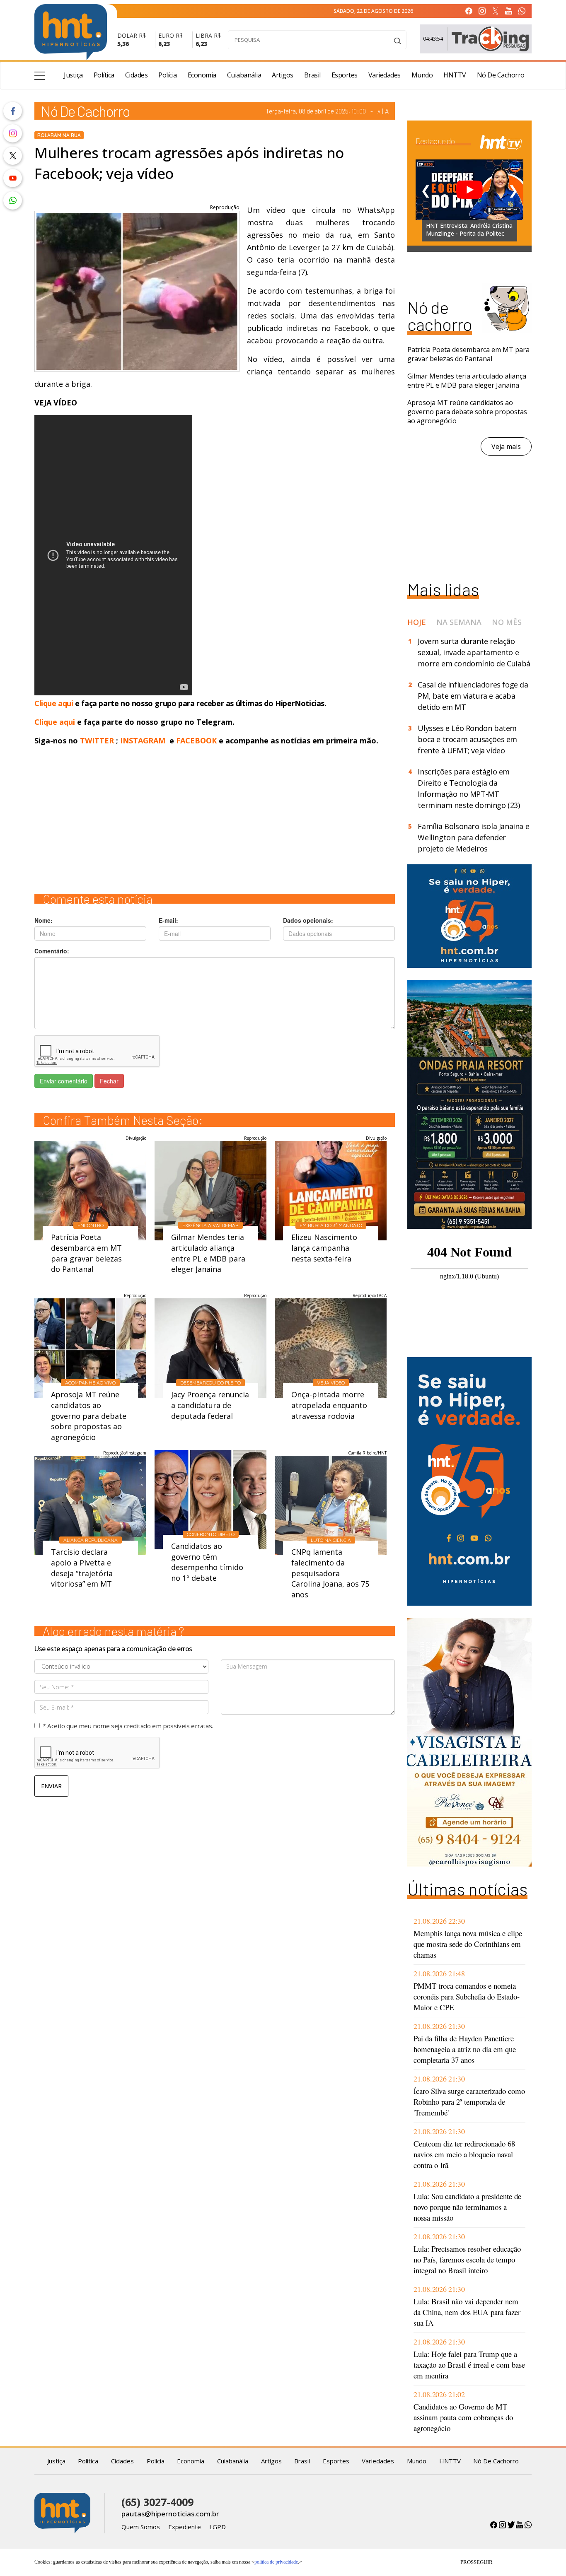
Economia (202, 75)
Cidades (137, 75)
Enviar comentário (64, 1081)
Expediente (185, 2527)
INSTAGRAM (143, 740)
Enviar (51, 1786)
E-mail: (168, 920)
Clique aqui (55, 703)
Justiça (73, 75)
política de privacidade (276, 2562)
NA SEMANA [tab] (459, 622)
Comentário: (52, 951)
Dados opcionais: (308, 920)
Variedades (385, 75)
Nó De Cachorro (501, 75)
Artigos (283, 75)
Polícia (168, 75)
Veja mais (506, 446)
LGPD (218, 2527)
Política (104, 75)
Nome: (44, 920)
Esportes (345, 75)
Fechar (109, 1081)
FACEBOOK (196, 740)
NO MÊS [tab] (507, 622)
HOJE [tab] (417, 622)
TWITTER (97, 740)
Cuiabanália (244, 75)
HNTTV (455, 75)
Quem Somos (141, 2527)
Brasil (312, 75)
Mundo (422, 75)
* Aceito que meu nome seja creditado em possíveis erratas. (128, 1726)
